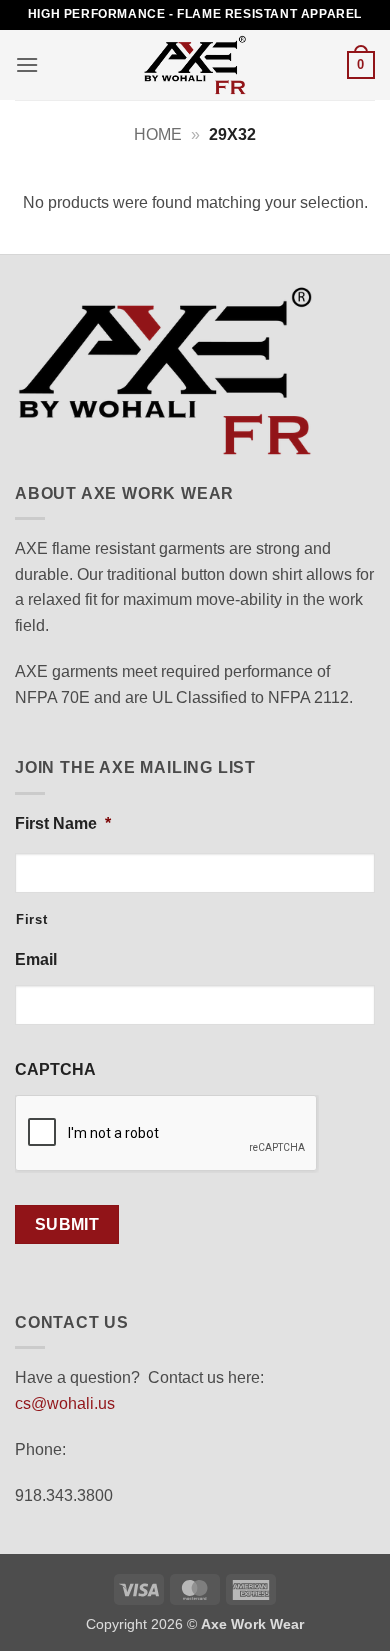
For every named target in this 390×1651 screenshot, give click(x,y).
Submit (67, 1224)
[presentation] (167, 1134)
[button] (27, 64)
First (31, 919)
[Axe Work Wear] (195, 65)
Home (158, 134)
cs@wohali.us (65, 1403)
